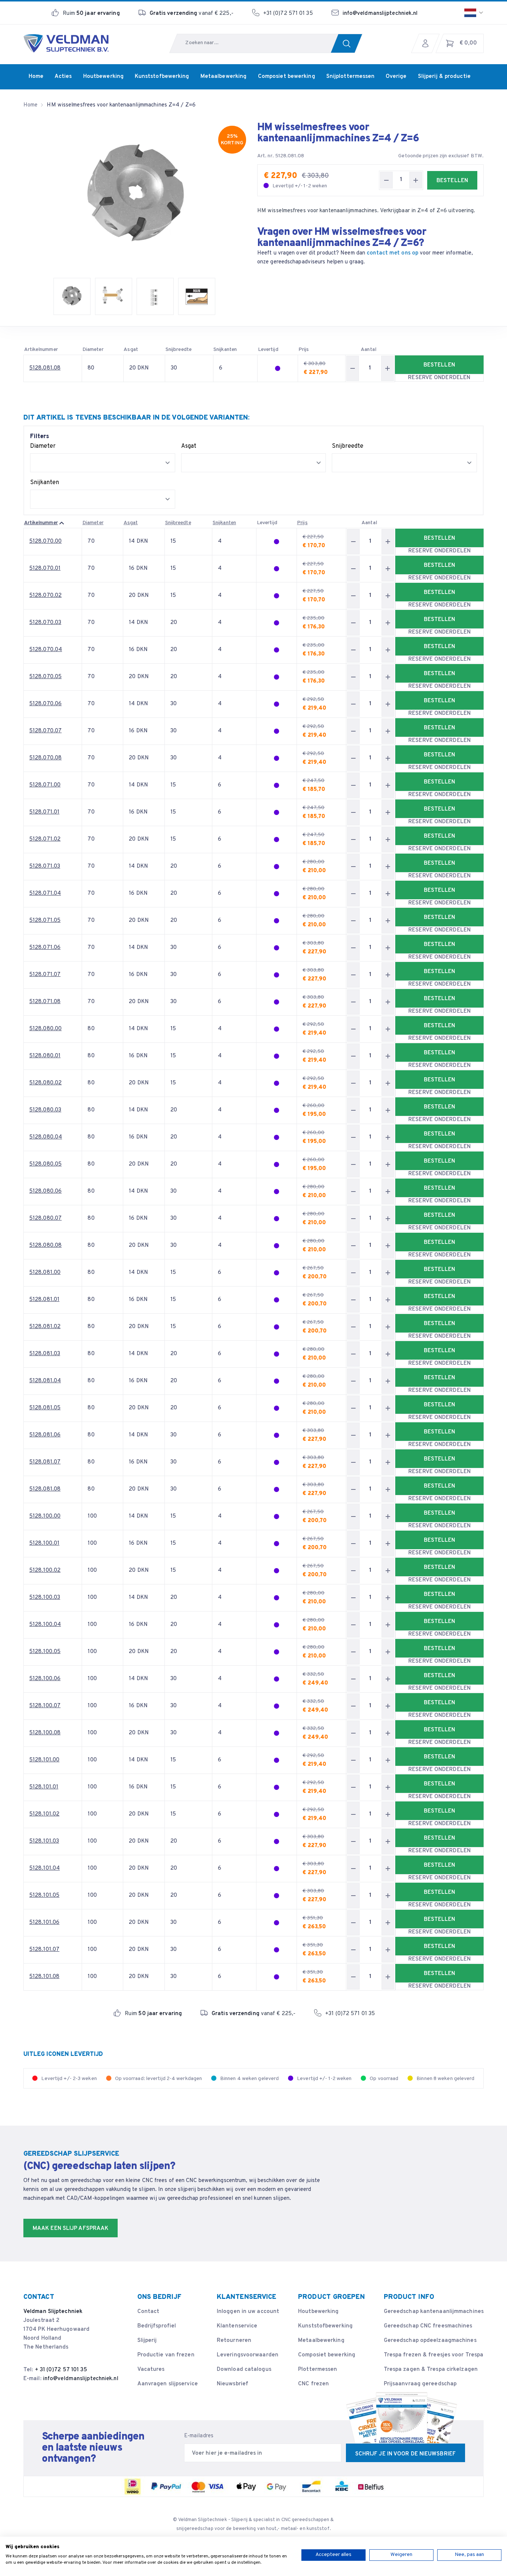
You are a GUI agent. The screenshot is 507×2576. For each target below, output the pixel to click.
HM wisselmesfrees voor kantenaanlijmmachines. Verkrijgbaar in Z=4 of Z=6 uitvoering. (366, 211)
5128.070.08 (45, 758)
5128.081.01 (44, 1300)
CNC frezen (313, 2384)
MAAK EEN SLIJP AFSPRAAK (71, 2229)
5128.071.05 (45, 921)
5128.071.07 (45, 975)
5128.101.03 (44, 1841)
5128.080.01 (45, 1056)
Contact (148, 2312)
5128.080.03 (45, 1110)
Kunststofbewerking (325, 2326)
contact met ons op (392, 253)
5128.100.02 (45, 1570)
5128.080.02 (45, 1083)
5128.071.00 (45, 785)
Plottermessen (318, 2370)
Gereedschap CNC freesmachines (428, 2326)
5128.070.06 (45, 704)
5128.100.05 (45, 1652)
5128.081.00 (45, 1273)
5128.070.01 (45, 569)
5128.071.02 (45, 839)
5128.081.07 (45, 1462)
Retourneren (234, 2341)
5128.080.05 (45, 1164)
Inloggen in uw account (248, 2312)
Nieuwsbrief (233, 2384)
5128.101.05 (44, 1895)
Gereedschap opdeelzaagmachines (430, 2341)
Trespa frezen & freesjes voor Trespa (434, 2355)
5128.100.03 (45, 1598)
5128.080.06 (45, 1191)
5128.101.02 (44, 1814)
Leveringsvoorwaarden (248, 2355)
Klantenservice (237, 2326)
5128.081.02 (45, 1327)
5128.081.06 (45, 1435)
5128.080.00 (45, 1029)
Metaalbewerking (321, 2341)
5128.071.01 (44, 812)
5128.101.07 (44, 1950)
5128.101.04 (45, 1868)
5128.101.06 (44, 1923)
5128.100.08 (45, 1733)
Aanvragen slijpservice (168, 2384)
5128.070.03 (45, 623)
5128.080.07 (45, 1218)
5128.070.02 (45, 596)
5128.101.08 (44, 1977)
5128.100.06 (45, 1679)
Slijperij (147, 2341)
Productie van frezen (166, 2355)
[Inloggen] (427, 43)
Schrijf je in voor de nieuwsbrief (405, 2454)
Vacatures (151, 2370)
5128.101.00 (44, 1760)
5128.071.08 (45, 1002)
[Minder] (386, 180)
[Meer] (416, 180)
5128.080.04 (46, 1137)
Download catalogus (244, 2370)
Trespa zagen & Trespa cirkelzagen (431, 2370)
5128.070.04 (46, 650)
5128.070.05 (45, 677)
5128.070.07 (45, 731)
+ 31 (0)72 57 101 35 (61, 2370)
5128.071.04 (45, 893)
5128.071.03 (45, 866)
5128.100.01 (44, 1543)
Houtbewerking (318, 2312)
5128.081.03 (45, 1354)
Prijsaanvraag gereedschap (420, 2384)
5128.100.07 (45, 1706)
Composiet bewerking (327, 2355)
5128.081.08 (45, 368)
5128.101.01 (44, 1787)
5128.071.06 (45, 948)
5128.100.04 (45, 1625)
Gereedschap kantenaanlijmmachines (434, 2312)
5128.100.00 (45, 1516)
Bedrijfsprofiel (157, 2326)
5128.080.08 (45, 1246)
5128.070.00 (45, 541)
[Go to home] (66, 43)
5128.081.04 (45, 1381)
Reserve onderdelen (439, 378)
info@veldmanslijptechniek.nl (380, 14)
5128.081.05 (45, 1408)
